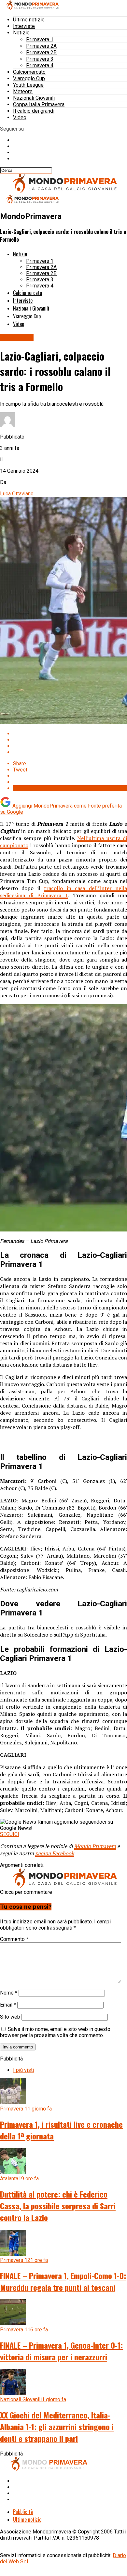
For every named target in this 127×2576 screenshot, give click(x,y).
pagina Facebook (55, 1853)
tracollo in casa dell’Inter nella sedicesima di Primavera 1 (63, 892)
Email (8, 2005)
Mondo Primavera (95, 1846)
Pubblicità (23, 2512)
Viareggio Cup (29, 78)
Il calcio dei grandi (34, 111)
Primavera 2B (41, 52)
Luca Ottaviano (17, 494)
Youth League (28, 85)
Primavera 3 (40, 59)
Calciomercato (29, 72)
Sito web (10, 2017)
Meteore (23, 91)
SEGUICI (10, 1834)
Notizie (21, 33)
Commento (14, 1939)
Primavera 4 (40, 65)
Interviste (24, 26)
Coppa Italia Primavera (39, 104)
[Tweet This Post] (70, 740)
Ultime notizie (29, 20)
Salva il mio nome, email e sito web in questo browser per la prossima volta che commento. (55, 2032)
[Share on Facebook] (70, 734)
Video (20, 117)
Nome (9, 1993)
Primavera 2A (41, 46)
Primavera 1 (40, 39)
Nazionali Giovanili (34, 98)
